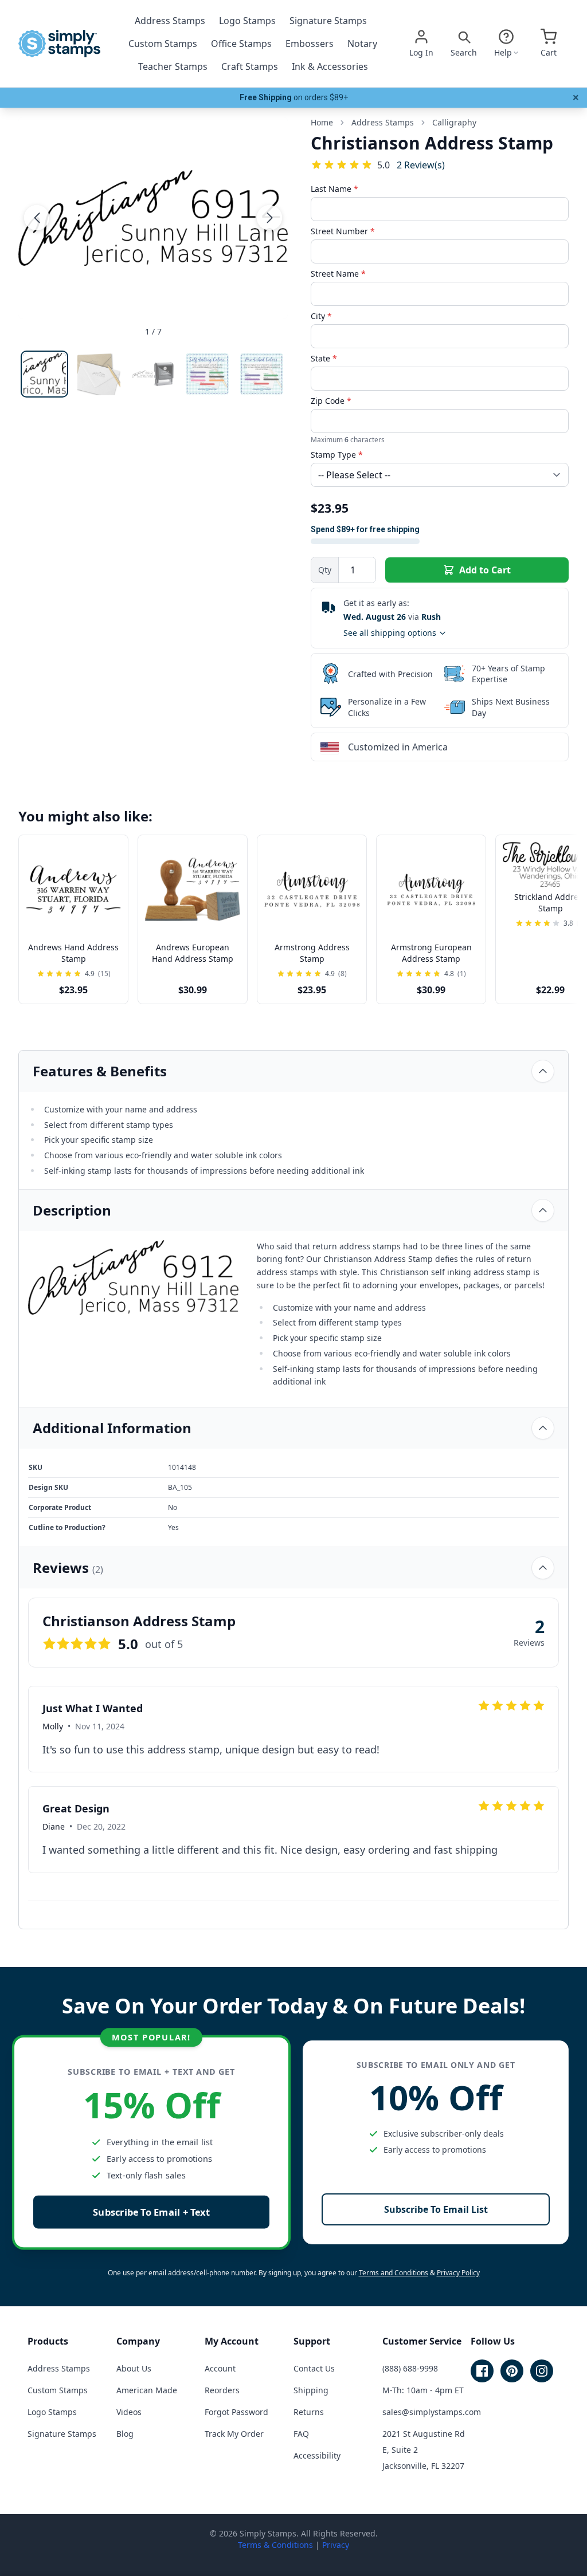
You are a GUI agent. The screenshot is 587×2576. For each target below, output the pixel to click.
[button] (37, 218)
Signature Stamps (328, 21)
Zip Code (331, 401)
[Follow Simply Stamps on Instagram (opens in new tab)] (542, 2371)
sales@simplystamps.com (432, 2412)
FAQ (301, 2434)
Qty (325, 570)
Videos (129, 2412)
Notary (362, 44)
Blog (125, 2434)
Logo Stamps (247, 21)
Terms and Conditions (394, 2273)
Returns (309, 2412)
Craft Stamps (250, 66)
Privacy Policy (458, 2273)
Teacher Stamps (173, 66)
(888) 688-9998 (410, 2368)
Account (220, 2368)
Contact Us (314, 2368)
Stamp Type (337, 455)
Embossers (310, 44)
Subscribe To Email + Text (151, 2212)
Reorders (222, 2390)
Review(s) (421, 165)
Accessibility (317, 2455)
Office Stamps (241, 44)
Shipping (311, 2390)
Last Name (334, 189)
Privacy (336, 2545)
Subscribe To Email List (436, 2209)
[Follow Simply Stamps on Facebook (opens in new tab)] (482, 2371)
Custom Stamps (163, 44)
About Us (134, 2368)
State (324, 358)
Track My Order (234, 2434)
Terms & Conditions (275, 2545)
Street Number (343, 231)
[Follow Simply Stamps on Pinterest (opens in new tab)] (512, 2371)
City (321, 316)
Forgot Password (236, 2412)
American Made (147, 2390)
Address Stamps (170, 21)
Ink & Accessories (330, 66)
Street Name (338, 274)
